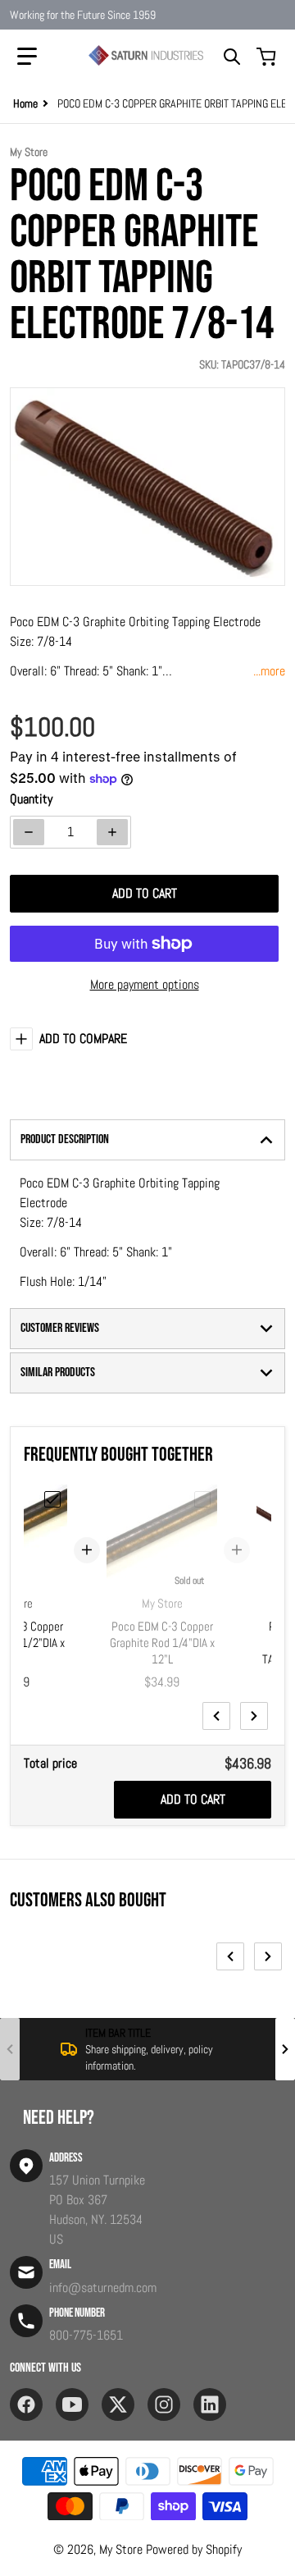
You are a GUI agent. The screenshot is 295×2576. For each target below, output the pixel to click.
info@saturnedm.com (103, 2288)
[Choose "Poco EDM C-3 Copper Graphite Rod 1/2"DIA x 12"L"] (52, 1499)
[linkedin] (210, 2404)
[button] (27, 57)
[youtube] (72, 2404)
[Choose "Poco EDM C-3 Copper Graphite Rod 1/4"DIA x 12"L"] (202, 1499)
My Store (121, 2549)
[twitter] (118, 2404)
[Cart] (268, 57)
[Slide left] (216, 1716)
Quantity (31, 799)
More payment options (145, 984)
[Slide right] (254, 1716)
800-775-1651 (86, 2335)
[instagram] (164, 2404)
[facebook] (26, 2404)
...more (269, 671)
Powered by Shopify (194, 2549)
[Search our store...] (232, 57)
